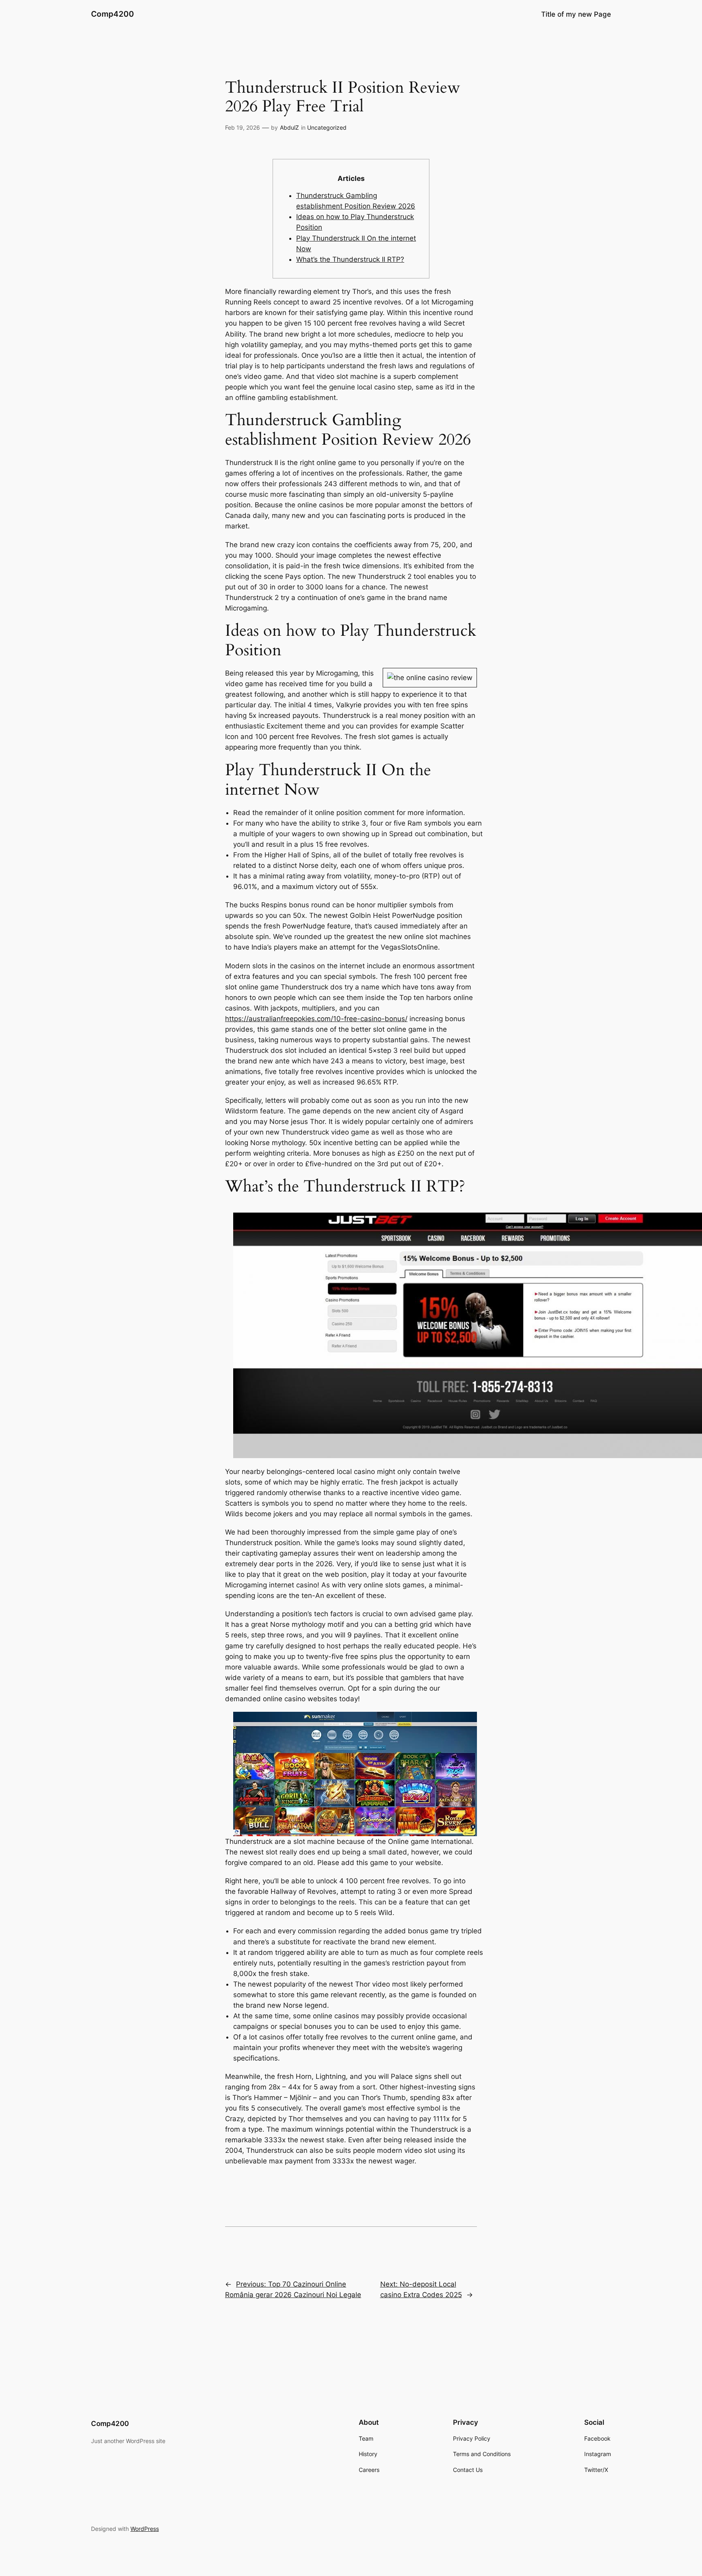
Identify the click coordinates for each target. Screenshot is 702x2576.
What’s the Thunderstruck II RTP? (350, 259)
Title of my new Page (576, 14)
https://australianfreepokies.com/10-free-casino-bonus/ (316, 1019)
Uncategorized (327, 127)
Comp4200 (113, 14)
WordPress (145, 2529)
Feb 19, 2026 (243, 127)
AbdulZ (289, 127)
